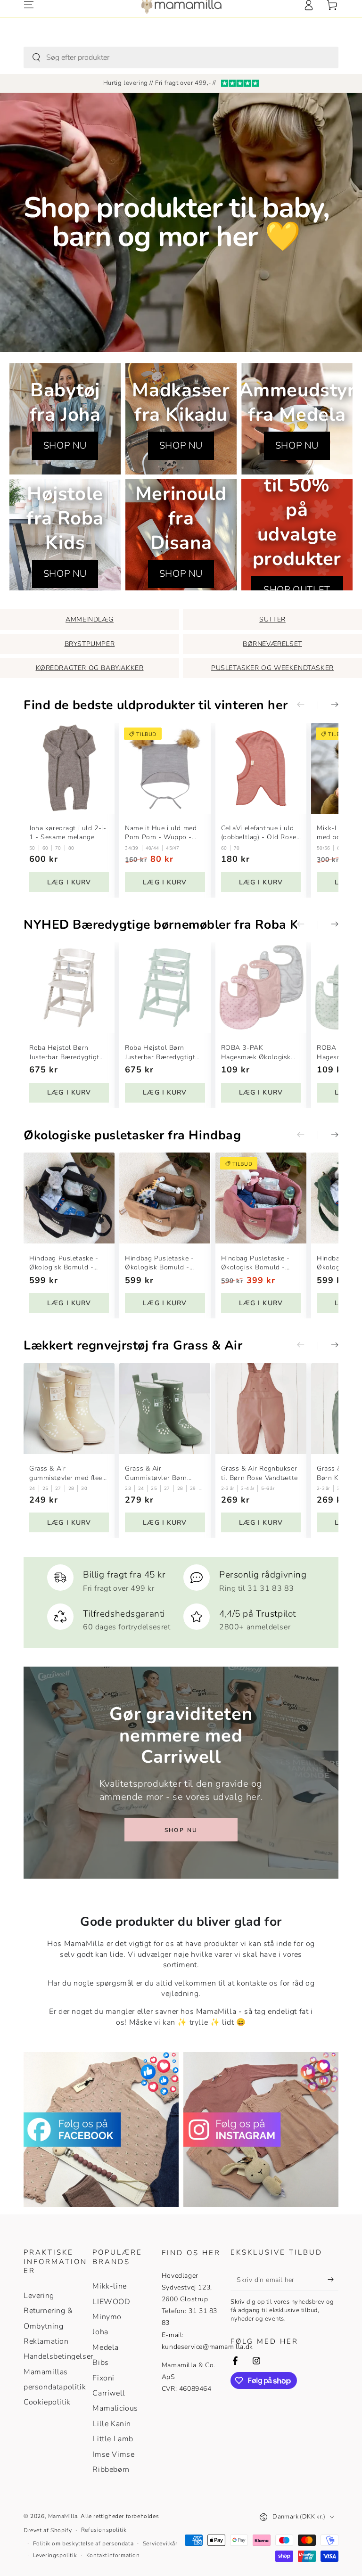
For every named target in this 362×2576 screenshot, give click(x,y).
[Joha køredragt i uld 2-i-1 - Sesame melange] (69, 768)
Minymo (107, 2317)
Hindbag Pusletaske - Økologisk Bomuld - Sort (64, 1263)
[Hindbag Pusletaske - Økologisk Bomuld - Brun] (165, 1198)
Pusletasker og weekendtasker (272, 668)
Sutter (272, 619)
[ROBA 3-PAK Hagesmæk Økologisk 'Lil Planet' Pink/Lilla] (261, 988)
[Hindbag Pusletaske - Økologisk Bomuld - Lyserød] (261, 1198)
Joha (100, 2332)
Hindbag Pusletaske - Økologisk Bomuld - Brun (159, 1263)
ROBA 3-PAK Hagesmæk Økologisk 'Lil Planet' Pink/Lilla (256, 1052)
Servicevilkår (160, 2543)
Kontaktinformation (113, 2555)
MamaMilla (63, 2516)
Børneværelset (272, 644)
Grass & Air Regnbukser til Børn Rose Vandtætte (259, 1473)
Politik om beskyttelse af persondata (83, 2543)
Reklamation (46, 2341)
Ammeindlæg (90, 619)
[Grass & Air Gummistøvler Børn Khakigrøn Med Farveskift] (165, 1409)
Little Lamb (113, 2439)
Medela (106, 2347)
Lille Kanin (112, 2424)
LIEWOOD (111, 2302)
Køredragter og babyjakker (90, 668)
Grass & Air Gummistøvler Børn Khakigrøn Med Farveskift (156, 1473)
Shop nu (181, 1830)
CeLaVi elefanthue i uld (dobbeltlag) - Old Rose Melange (259, 833)
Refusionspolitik (104, 2530)
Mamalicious (115, 2408)
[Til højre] (328, 705)
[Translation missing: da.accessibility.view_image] (101, 2130)
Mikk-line (109, 2286)
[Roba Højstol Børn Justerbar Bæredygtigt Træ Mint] (165, 988)
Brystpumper (90, 644)
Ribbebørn (111, 2470)
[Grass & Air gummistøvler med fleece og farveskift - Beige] (69, 1409)
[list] (181, 1598)
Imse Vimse (113, 2454)
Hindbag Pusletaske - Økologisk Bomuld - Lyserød (255, 1263)
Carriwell (109, 2393)
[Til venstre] (307, 705)
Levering (39, 2296)
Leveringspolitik (55, 2555)
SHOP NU (65, 446)
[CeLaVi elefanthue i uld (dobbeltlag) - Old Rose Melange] (261, 768)
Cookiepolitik (47, 2402)
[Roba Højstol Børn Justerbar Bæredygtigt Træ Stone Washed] (69, 988)
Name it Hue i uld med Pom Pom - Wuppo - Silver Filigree (161, 833)
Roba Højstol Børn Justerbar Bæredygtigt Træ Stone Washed (64, 1052)
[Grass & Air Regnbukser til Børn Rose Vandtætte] (261, 1409)
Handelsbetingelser (58, 2356)
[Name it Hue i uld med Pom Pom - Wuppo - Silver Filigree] (165, 768)
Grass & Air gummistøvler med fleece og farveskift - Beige (69, 1473)
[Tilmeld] (333, 2280)
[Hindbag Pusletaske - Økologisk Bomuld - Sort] (69, 1198)
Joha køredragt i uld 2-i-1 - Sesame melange (68, 833)
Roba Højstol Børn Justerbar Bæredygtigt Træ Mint (160, 1052)
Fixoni (103, 2378)
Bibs (100, 2363)
